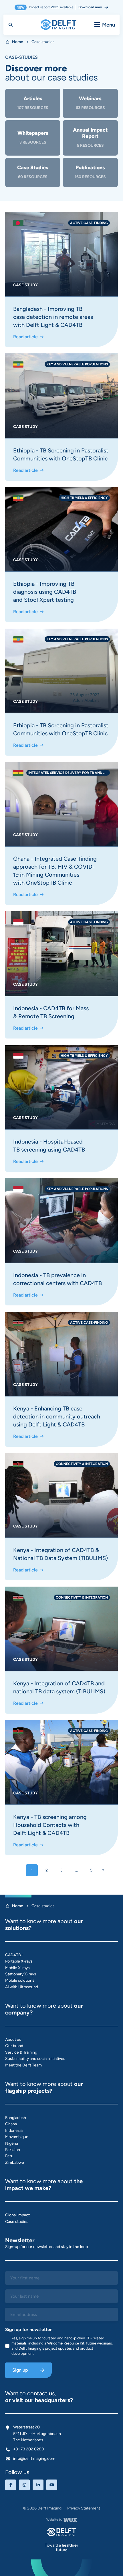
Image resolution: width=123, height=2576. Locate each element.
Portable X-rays (19, 1961)
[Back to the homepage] (58, 25)
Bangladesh (16, 2118)
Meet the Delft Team (23, 2065)
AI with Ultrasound (22, 1987)
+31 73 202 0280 (29, 2449)
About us (13, 2039)
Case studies (17, 2222)
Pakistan (13, 2150)
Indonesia (14, 2131)
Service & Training (21, 2052)
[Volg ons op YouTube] (52, 2485)
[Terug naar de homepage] (61, 2532)
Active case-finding (89, 223)
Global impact (17, 2215)
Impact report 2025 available (59, 7)
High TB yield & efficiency (84, 498)
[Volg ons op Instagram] (24, 2485)
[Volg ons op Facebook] (11, 2485)
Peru (9, 2156)
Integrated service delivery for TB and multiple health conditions (69, 773)
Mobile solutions (20, 1980)
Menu (109, 25)
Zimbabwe (15, 2163)
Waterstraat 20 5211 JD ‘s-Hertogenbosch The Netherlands (37, 2434)
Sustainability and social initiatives (35, 2059)
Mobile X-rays (17, 1968)
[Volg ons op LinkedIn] (38, 2485)
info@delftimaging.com (34, 2459)
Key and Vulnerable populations (77, 364)
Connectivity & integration (82, 1464)
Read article (25, 337)
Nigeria (12, 2143)
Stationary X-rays (21, 1974)
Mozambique (17, 2137)
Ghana (11, 2124)
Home (18, 42)
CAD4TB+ (14, 1955)
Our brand (14, 2046)
